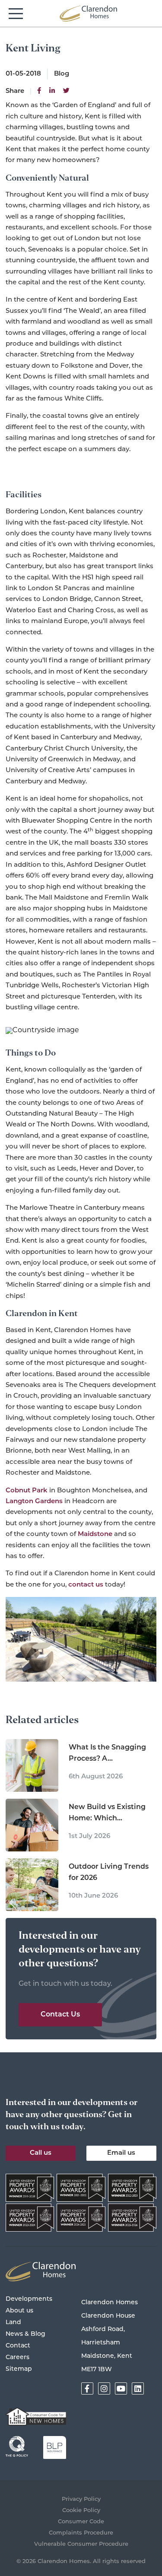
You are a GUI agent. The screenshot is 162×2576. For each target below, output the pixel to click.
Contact (18, 2346)
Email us (121, 2153)
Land (13, 2323)
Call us (41, 2153)
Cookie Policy (81, 2511)
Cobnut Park (27, 1491)
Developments (29, 2299)
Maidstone (95, 1534)
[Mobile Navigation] (16, 14)
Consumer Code (81, 2522)
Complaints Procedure (81, 2533)
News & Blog (25, 2334)
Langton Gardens (34, 1502)
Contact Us (60, 2015)
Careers (17, 2358)
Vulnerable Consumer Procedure (81, 2544)
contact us (86, 1585)
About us (19, 2311)
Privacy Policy (81, 2499)
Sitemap (19, 2369)
